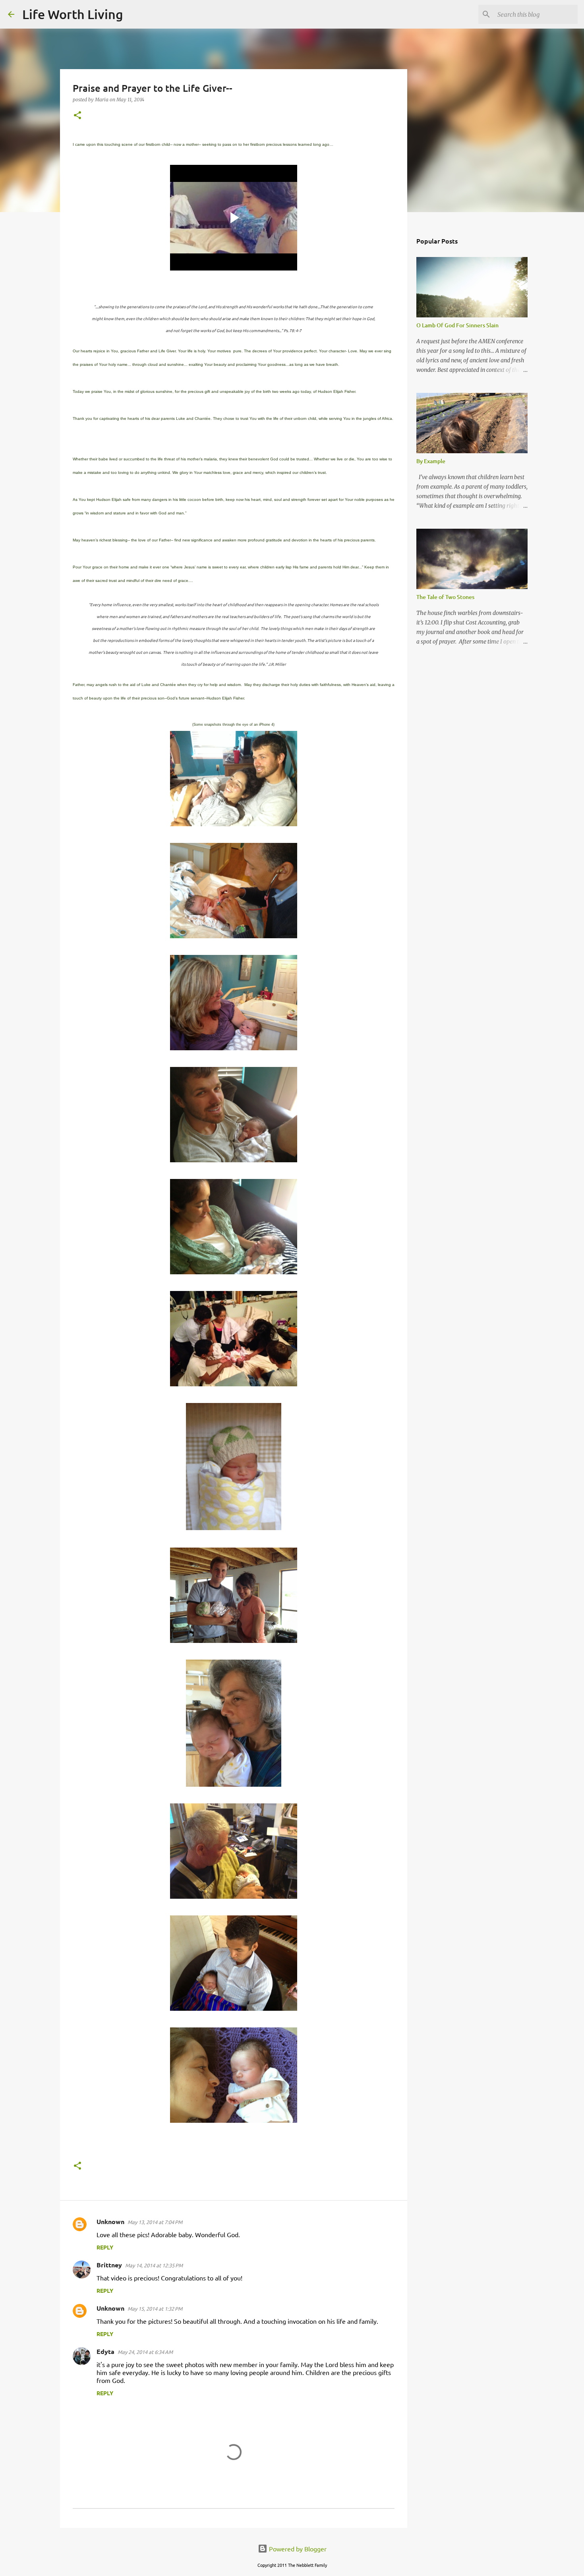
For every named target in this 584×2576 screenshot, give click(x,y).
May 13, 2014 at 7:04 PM (155, 2222)
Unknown (110, 2221)
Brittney (109, 2265)
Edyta (105, 2351)
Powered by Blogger (297, 2549)
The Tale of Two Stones (445, 597)
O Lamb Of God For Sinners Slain (457, 325)
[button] (77, 116)
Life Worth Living (73, 14)
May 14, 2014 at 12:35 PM (154, 2265)
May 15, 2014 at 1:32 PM (155, 2308)
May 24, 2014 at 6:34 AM (145, 2352)
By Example (431, 461)
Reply (105, 2247)
